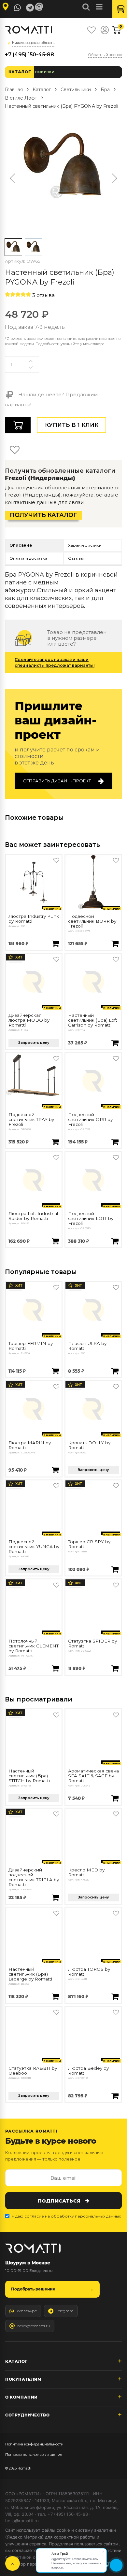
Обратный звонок (105, 55)
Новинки (45, 72)
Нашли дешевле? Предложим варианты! (51, 399)
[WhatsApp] (18, 8)
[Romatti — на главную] (33, 2248)
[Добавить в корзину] (55, 944)
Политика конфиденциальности (34, 2444)
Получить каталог (43, 515)
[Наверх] (13, 2563)
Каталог (20, 72)
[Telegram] (30, 8)
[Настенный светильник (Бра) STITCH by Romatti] (34, 1737)
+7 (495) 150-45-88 (29, 55)
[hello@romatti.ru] (40, 7)
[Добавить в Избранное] (56, 860)
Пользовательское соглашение (34, 2455)
